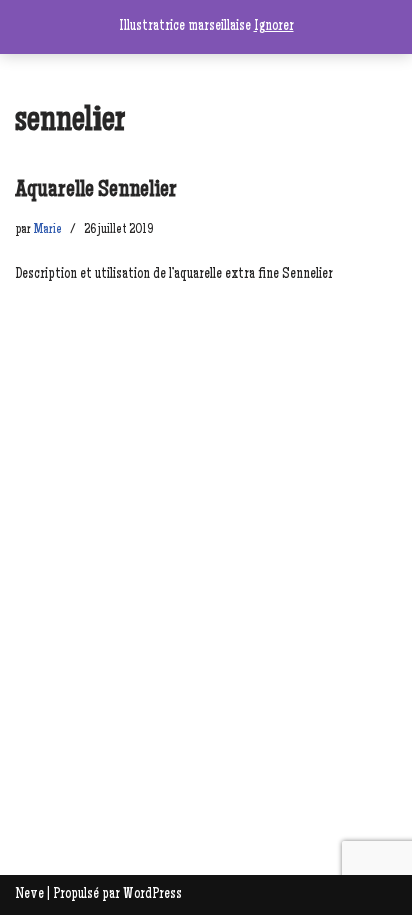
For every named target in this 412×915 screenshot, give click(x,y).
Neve (29, 894)
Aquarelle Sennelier (96, 191)
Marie (47, 230)
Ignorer (274, 26)
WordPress (152, 894)
